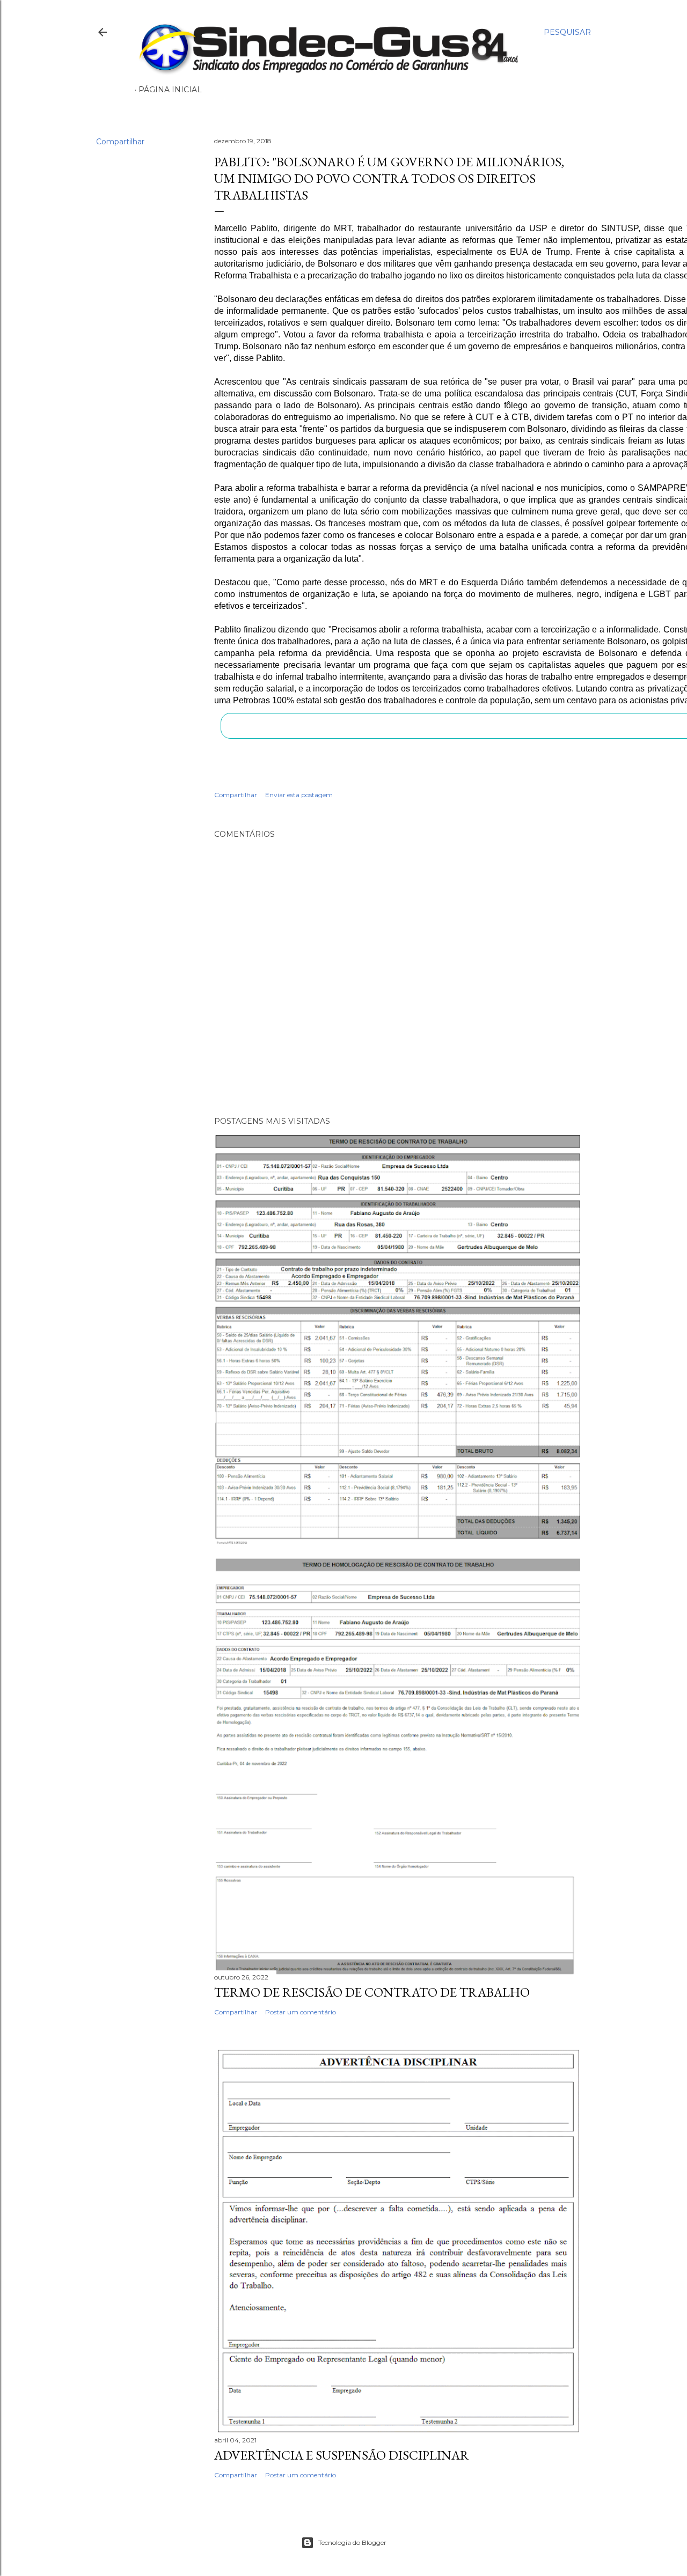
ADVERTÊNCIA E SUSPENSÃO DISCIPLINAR (342, 2455)
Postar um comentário (301, 2012)
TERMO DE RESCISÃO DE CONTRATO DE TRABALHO (372, 1992)
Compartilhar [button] (120, 142)
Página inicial (170, 90)
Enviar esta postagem (299, 795)
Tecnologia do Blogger (352, 2542)
